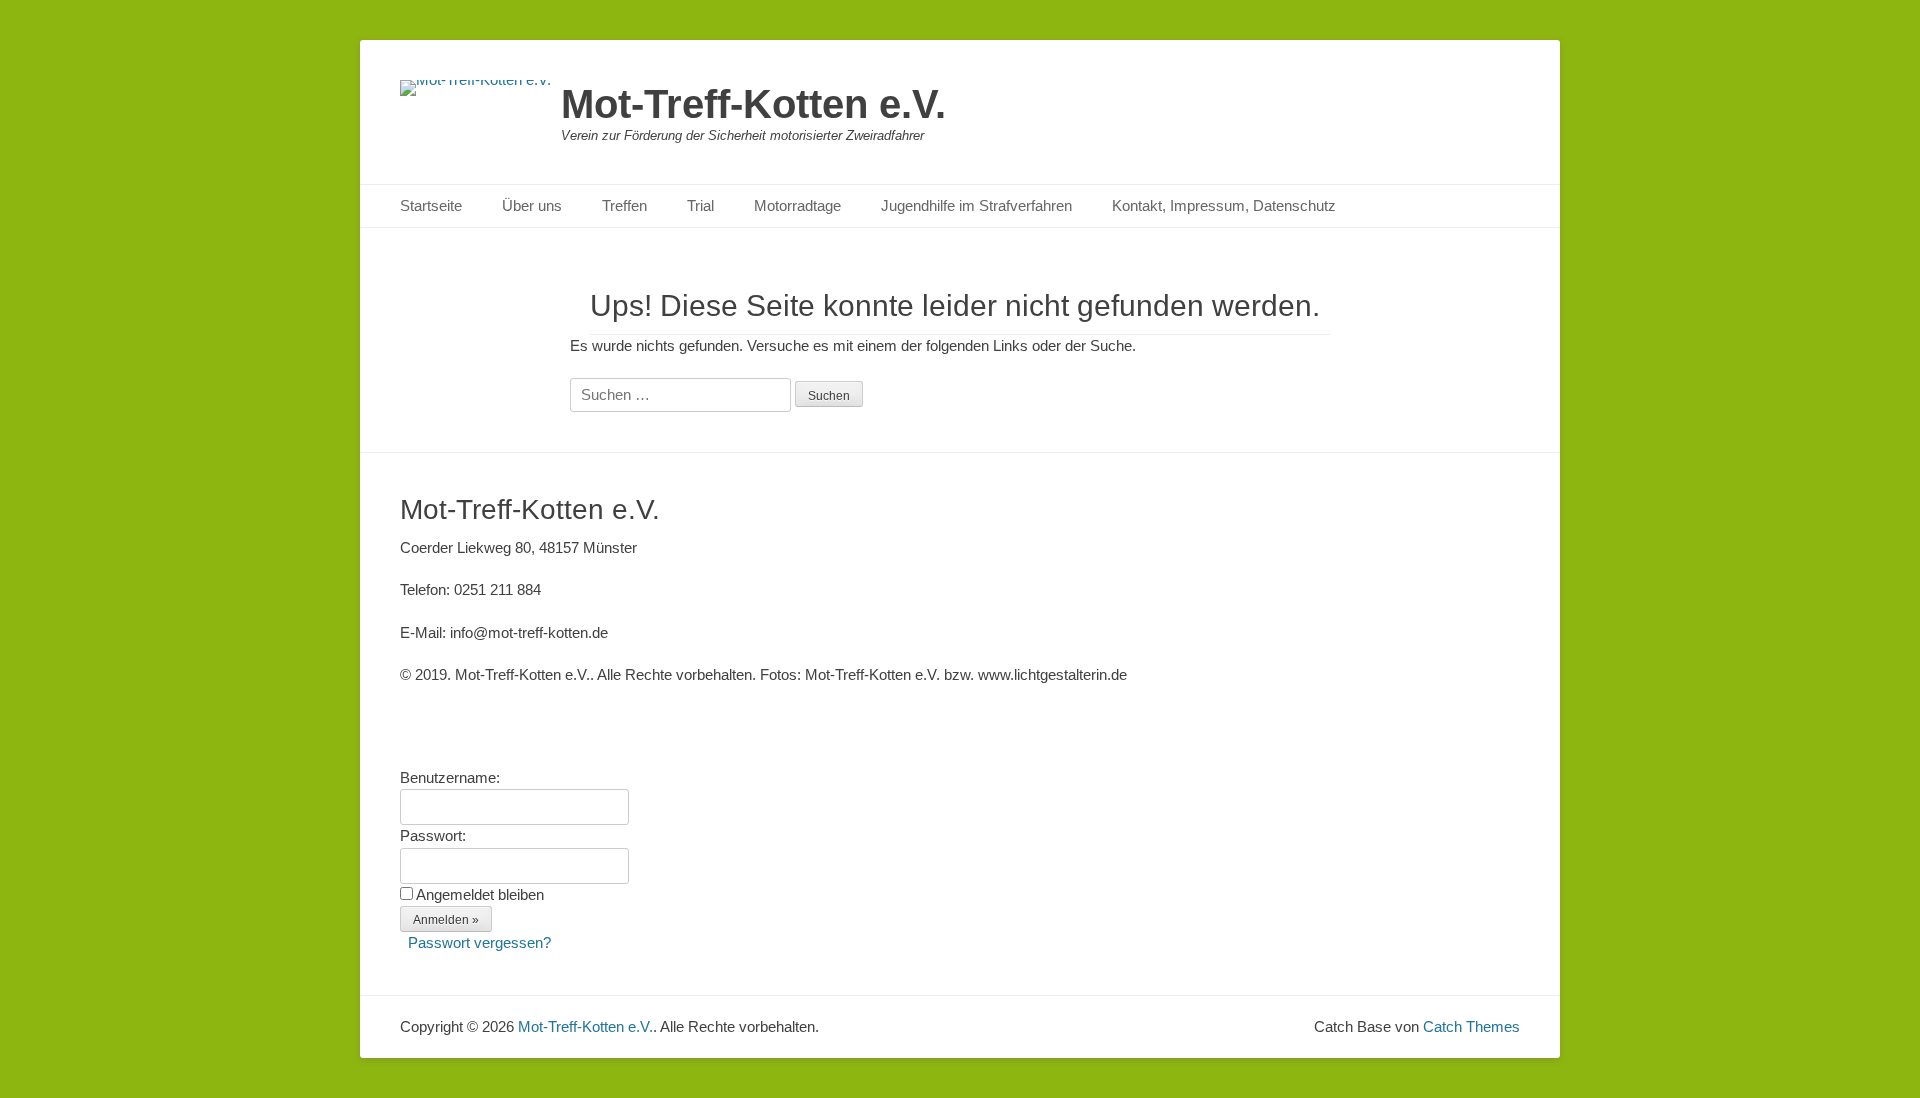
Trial (700, 205)
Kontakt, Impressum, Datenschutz (1224, 205)
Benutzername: (450, 777)
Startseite (431, 205)
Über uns (532, 205)
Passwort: (433, 835)
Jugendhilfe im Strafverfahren (976, 205)
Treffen (624, 205)
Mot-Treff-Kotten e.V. (753, 104)
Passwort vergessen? (479, 942)
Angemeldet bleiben (480, 894)
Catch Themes (1471, 1026)
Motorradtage (797, 205)
